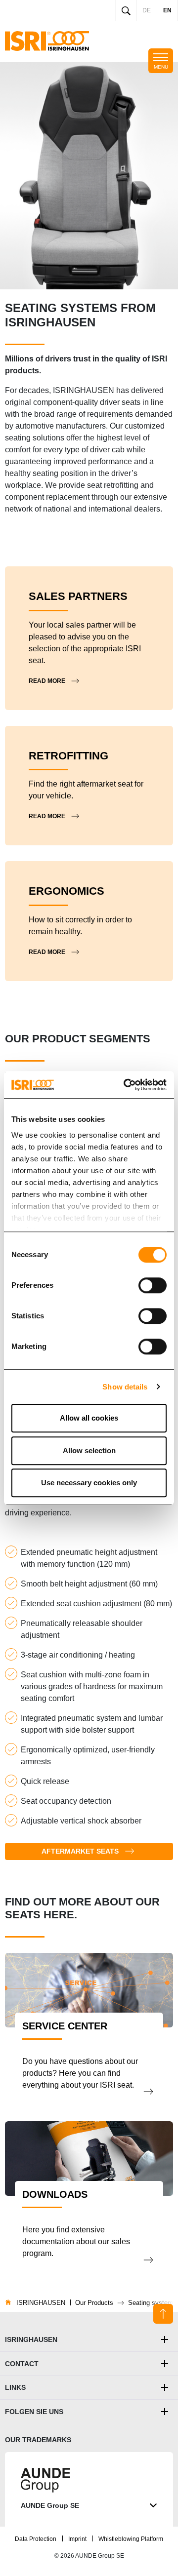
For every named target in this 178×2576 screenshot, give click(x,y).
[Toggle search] (126, 10)
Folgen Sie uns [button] (34, 2412)
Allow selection (89, 1450)
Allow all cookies (89, 1418)
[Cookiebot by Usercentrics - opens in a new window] (126, 1085)
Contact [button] (22, 2364)
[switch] (153, 1285)
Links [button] (15, 2387)
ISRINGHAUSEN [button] (31, 2339)
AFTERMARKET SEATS (80, 1851)
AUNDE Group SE (50, 2505)
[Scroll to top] (163, 2314)
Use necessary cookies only (89, 1483)
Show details (125, 1387)
